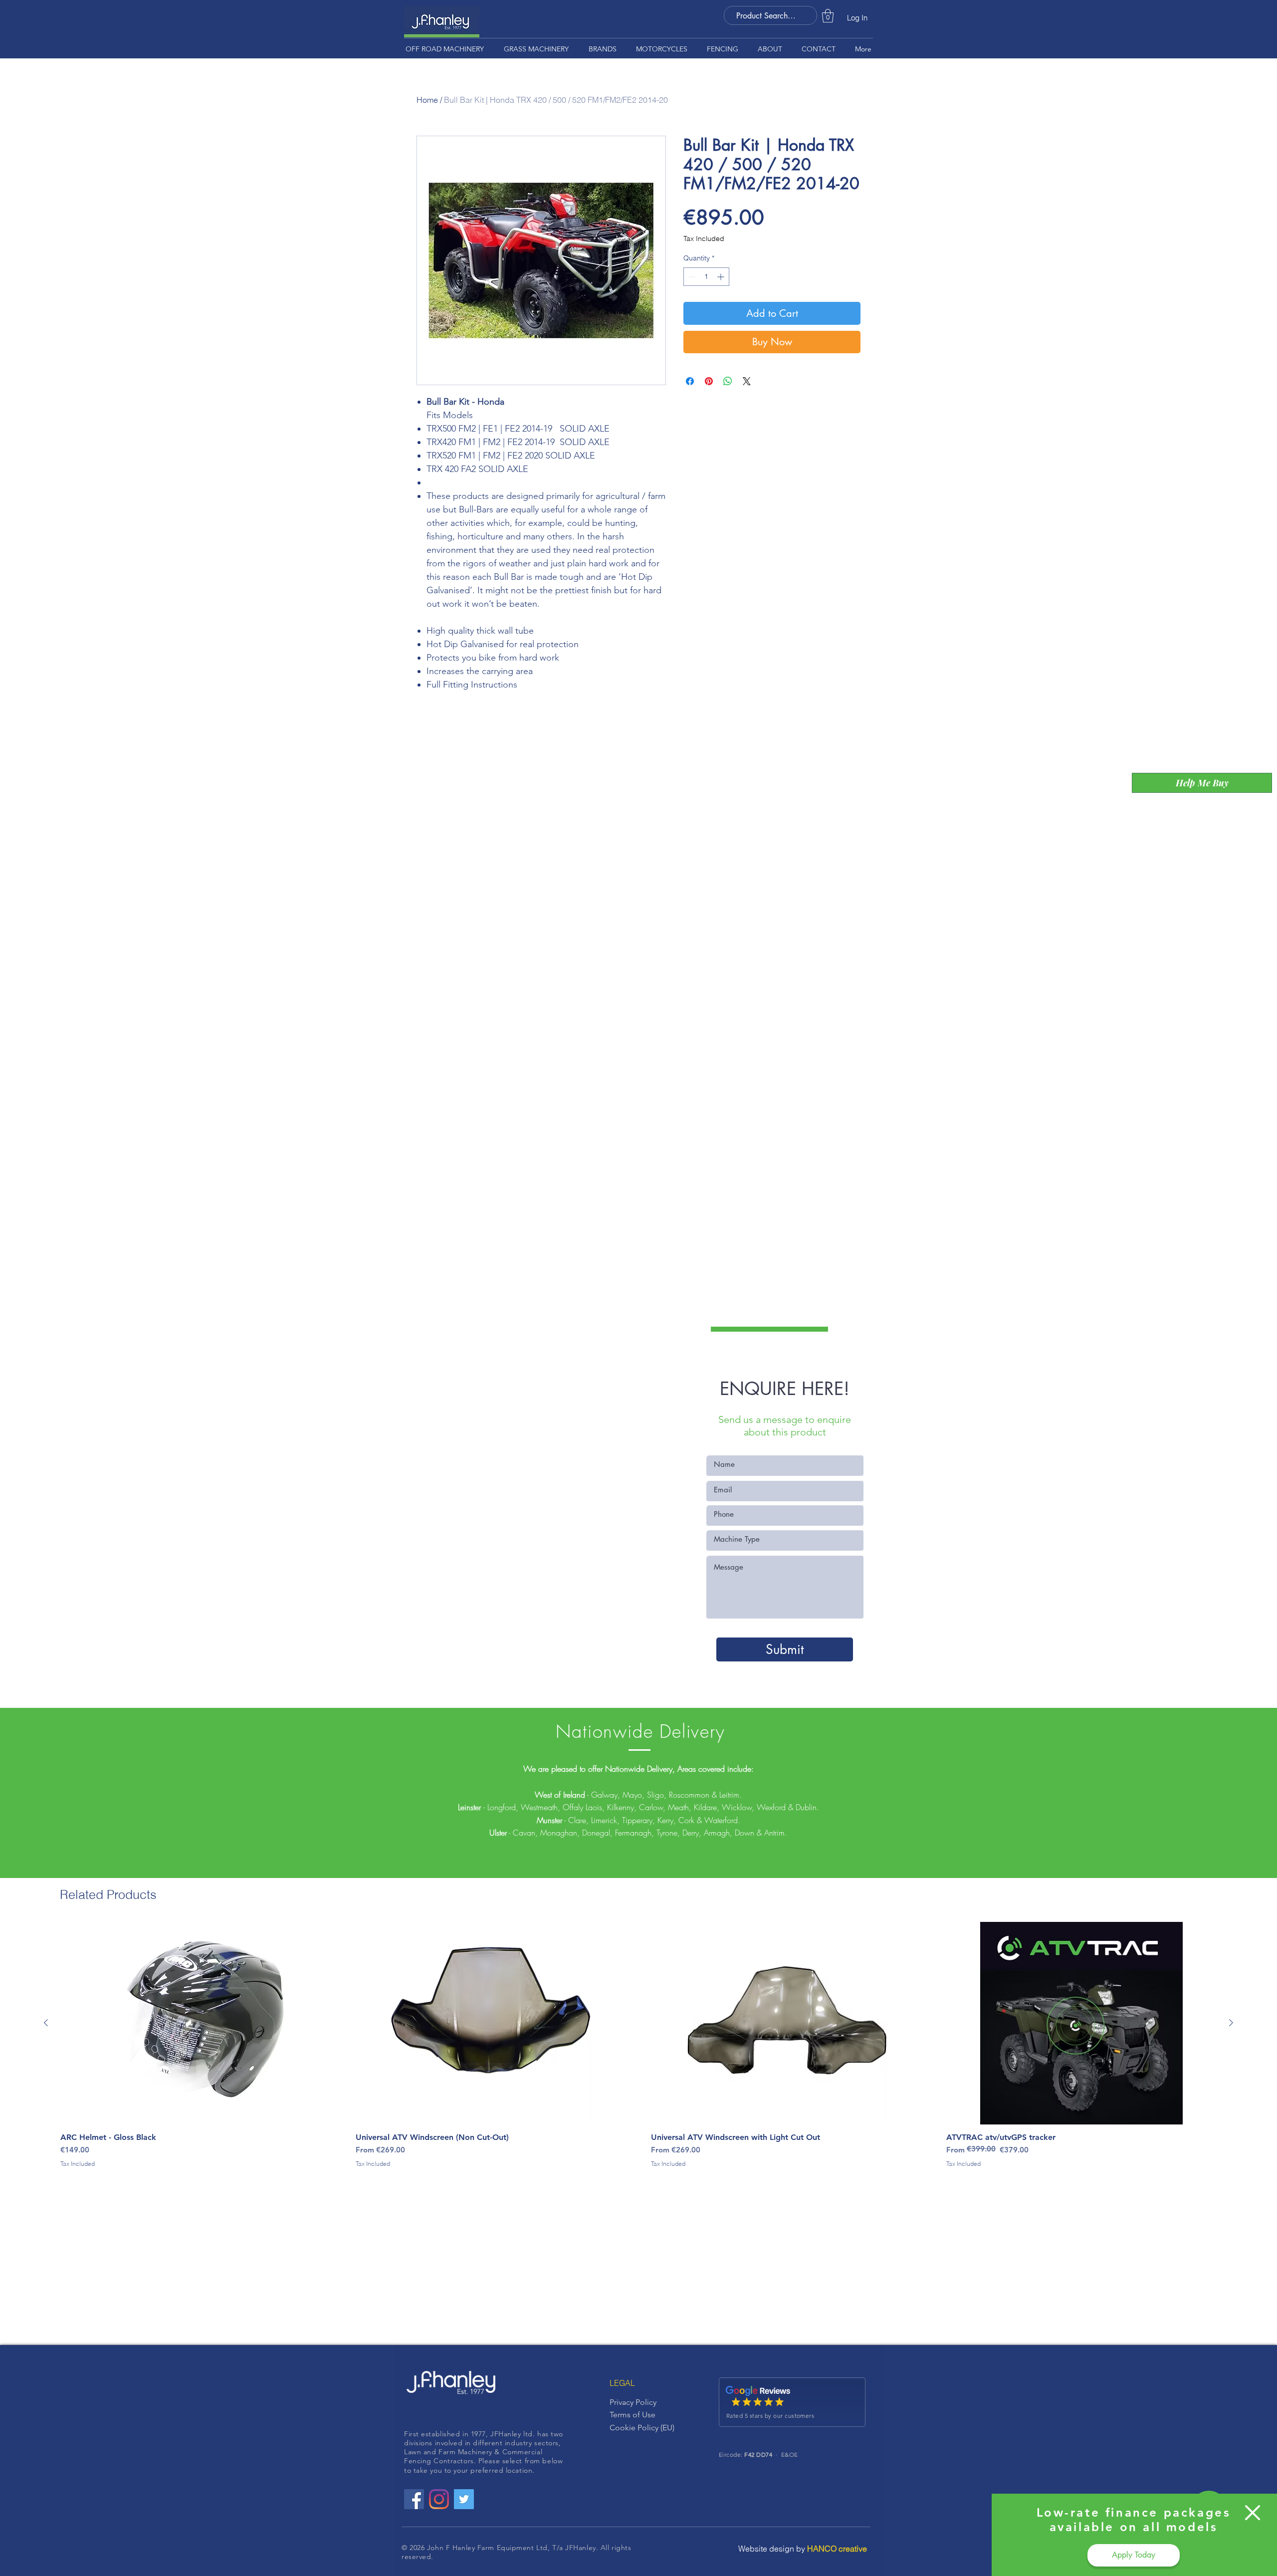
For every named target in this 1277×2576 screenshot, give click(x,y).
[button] (1253, 2513)
